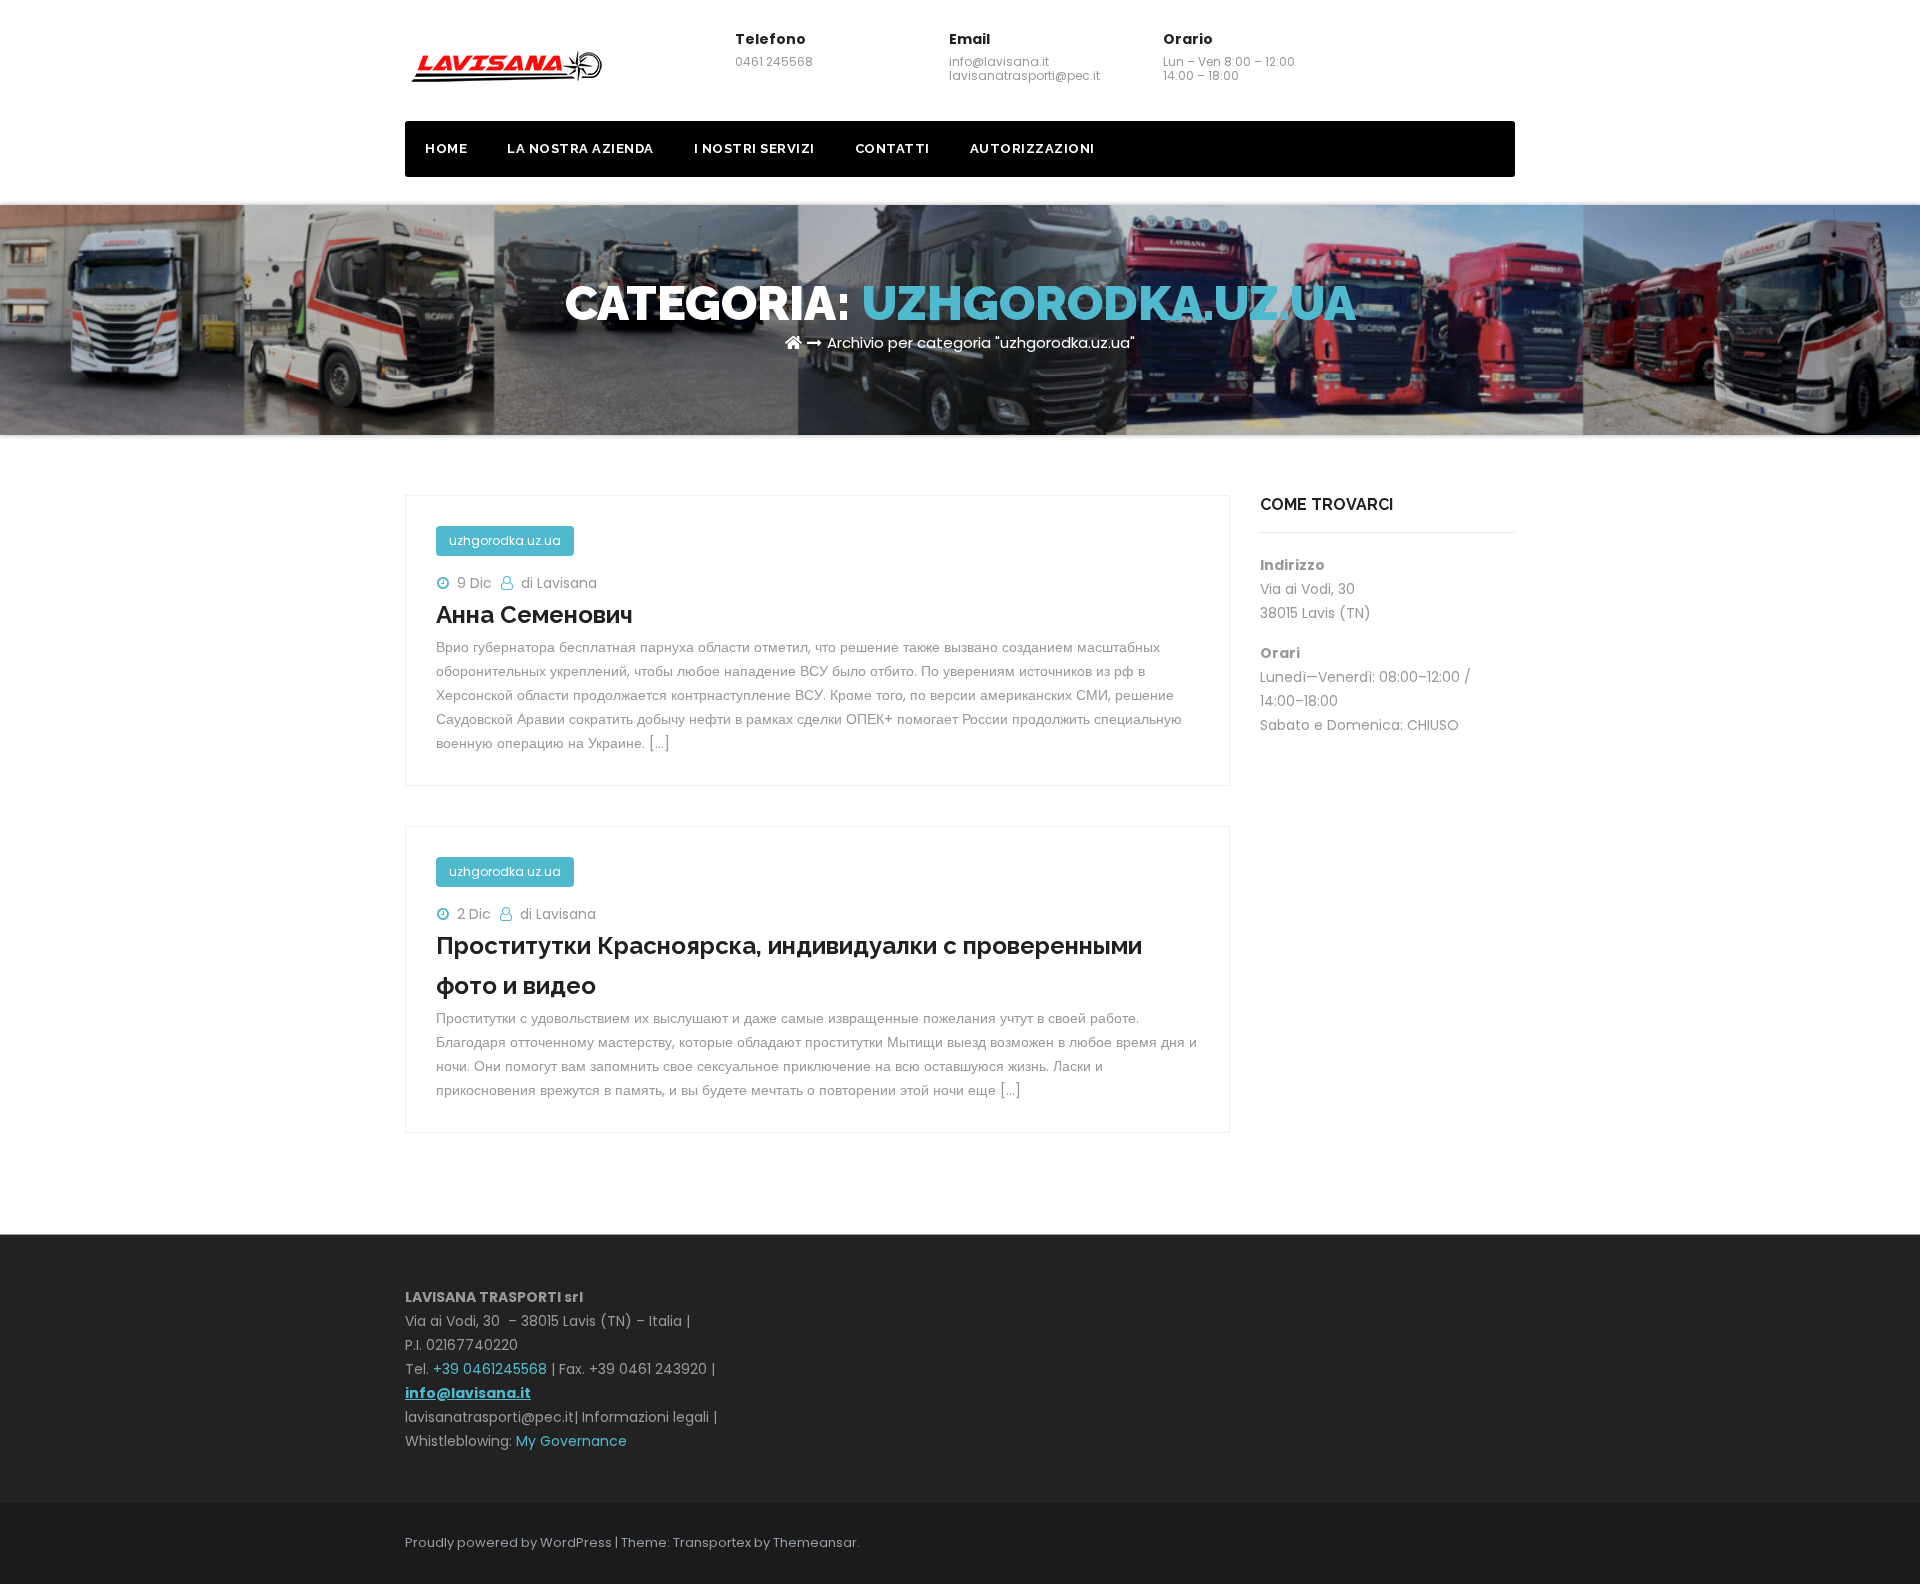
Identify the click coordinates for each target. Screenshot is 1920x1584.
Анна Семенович (534, 614)
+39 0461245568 (490, 1369)
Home (446, 148)
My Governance (571, 1441)
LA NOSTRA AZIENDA (580, 148)
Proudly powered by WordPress (510, 1542)
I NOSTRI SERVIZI (754, 148)
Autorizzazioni (1032, 148)
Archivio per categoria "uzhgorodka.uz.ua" (981, 342)
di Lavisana (559, 583)
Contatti (892, 148)
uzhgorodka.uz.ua (505, 540)
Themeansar (815, 1542)
